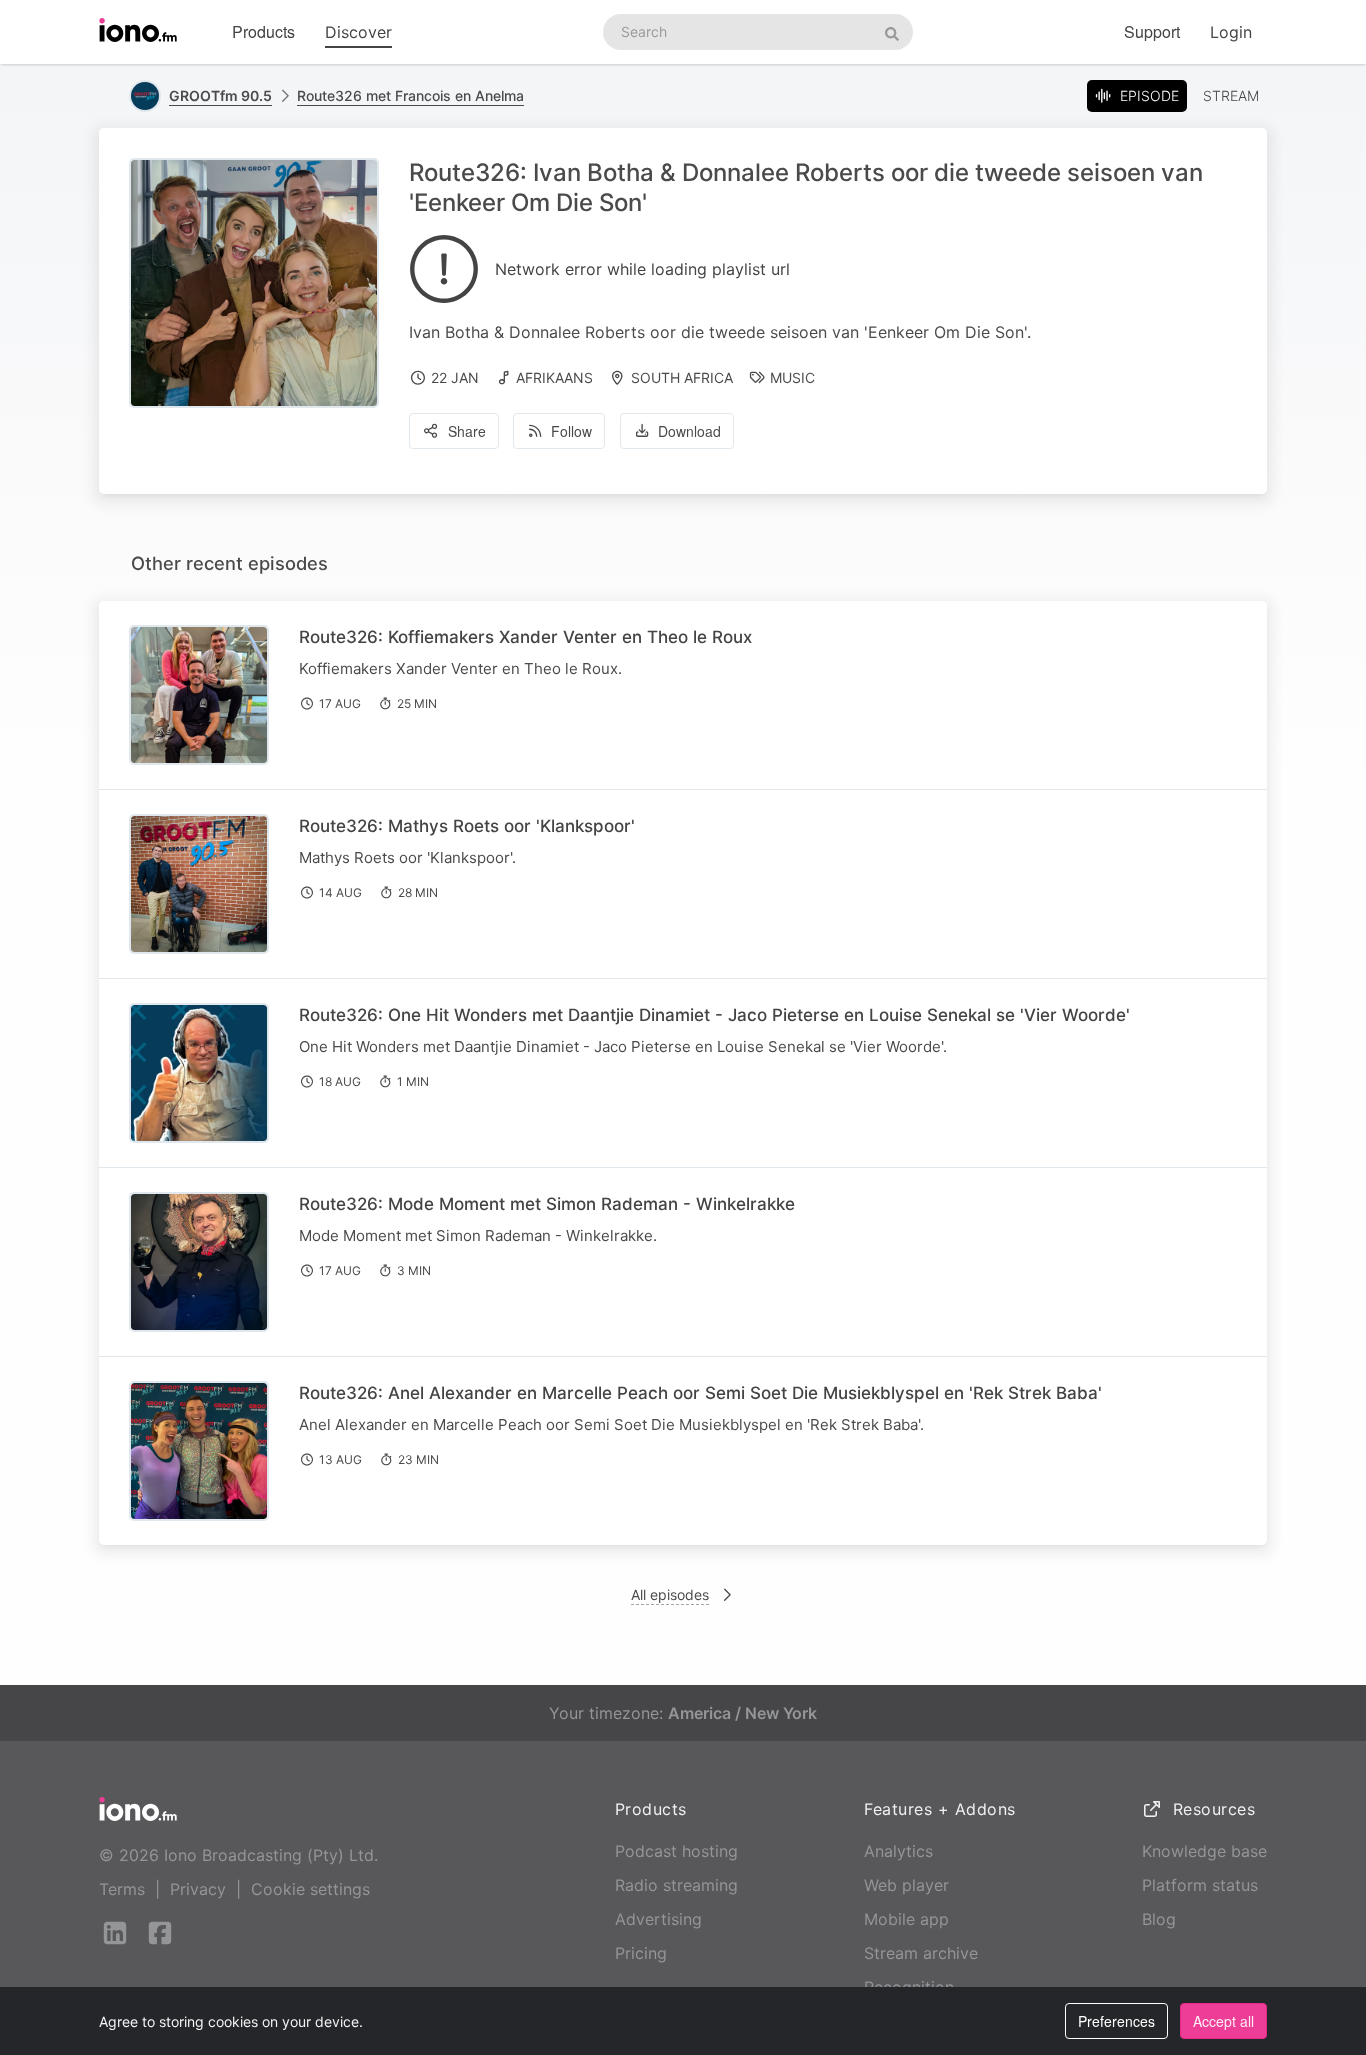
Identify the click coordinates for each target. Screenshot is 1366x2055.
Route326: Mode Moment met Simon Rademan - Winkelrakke (547, 1204)
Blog (1159, 1919)
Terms (122, 1889)
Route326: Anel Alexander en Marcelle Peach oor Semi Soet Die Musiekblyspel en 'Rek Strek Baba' (700, 1393)
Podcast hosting (676, 1851)
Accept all (1223, 2021)
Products (263, 31)
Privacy (198, 1889)
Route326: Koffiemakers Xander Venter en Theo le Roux (525, 637)
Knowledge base (1204, 1851)
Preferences (1116, 2021)
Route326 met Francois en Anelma (410, 95)
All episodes (670, 1594)
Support (1152, 31)
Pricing (641, 1953)
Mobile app (906, 1919)
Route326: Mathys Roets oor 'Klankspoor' (467, 826)
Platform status (1200, 1885)
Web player (906, 1885)
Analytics (898, 1851)
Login (1231, 32)
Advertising (658, 1919)
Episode (1149, 95)
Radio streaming (676, 1885)
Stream (1231, 95)
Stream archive (921, 1953)
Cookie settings (310, 1889)
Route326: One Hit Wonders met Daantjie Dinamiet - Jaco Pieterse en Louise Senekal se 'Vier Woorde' (714, 1015)
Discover (358, 32)
